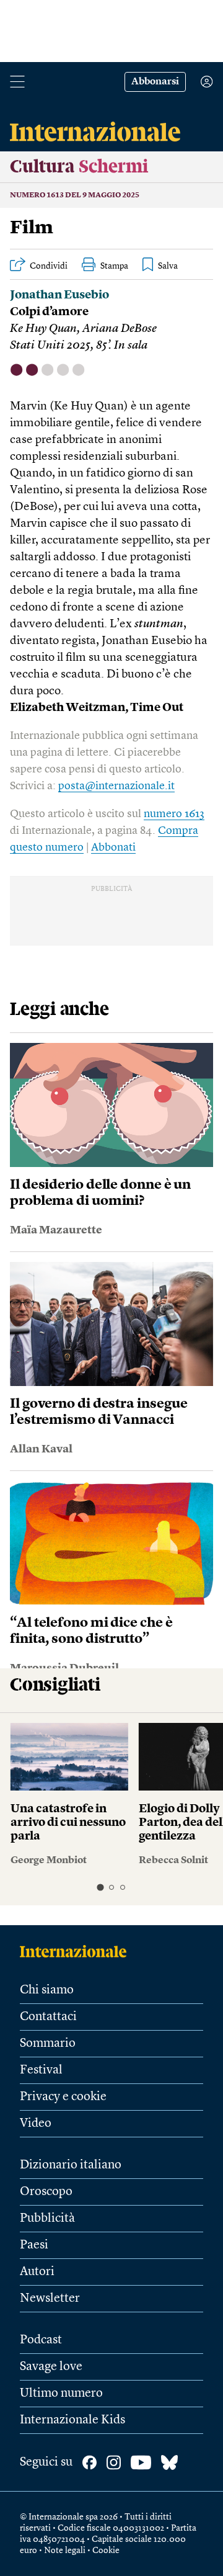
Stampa (114, 266)
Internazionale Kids (72, 2420)
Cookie (106, 2551)
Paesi (34, 2245)
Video (36, 2124)
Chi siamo (47, 1990)
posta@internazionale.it (116, 786)
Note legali (65, 2551)
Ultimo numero (61, 2394)
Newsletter (50, 2299)
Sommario (48, 2044)
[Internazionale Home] (77, 1951)
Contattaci (48, 2017)
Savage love (51, 2367)
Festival (41, 2070)
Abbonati (113, 847)
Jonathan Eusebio (59, 296)
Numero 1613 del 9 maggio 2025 (75, 195)
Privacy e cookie (63, 2097)
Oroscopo (46, 2192)
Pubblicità (47, 2219)
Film (32, 228)
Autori (37, 2272)
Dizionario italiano (71, 2165)
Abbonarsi (155, 82)
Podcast (41, 2340)
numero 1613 (174, 814)
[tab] (100, 1887)
